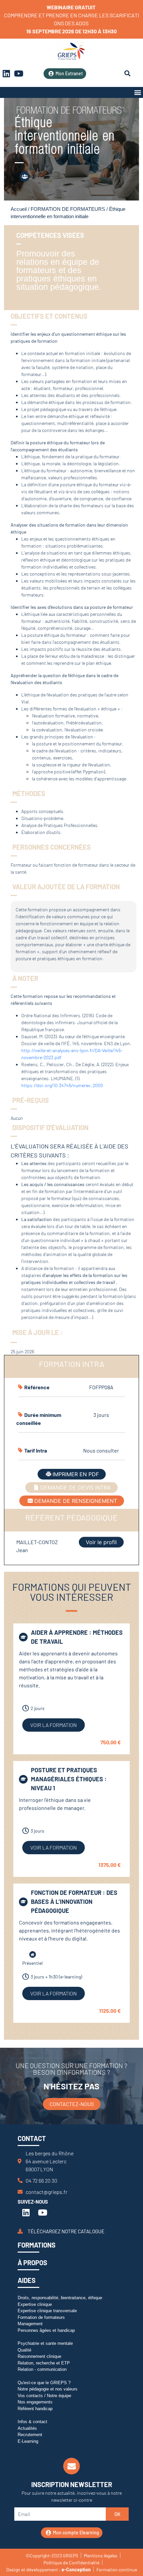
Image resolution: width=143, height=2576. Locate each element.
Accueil (19, 209)
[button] (138, 92)
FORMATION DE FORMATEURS (68, 209)
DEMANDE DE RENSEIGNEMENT (76, 1501)
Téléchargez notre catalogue (66, 2231)
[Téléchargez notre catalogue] (20, 2231)
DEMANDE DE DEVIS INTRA (75, 1488)
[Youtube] (19, 74)
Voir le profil (101, 1542)
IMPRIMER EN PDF (76, 1474)
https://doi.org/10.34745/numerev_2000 (62, 1085)
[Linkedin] (26, 2212)
